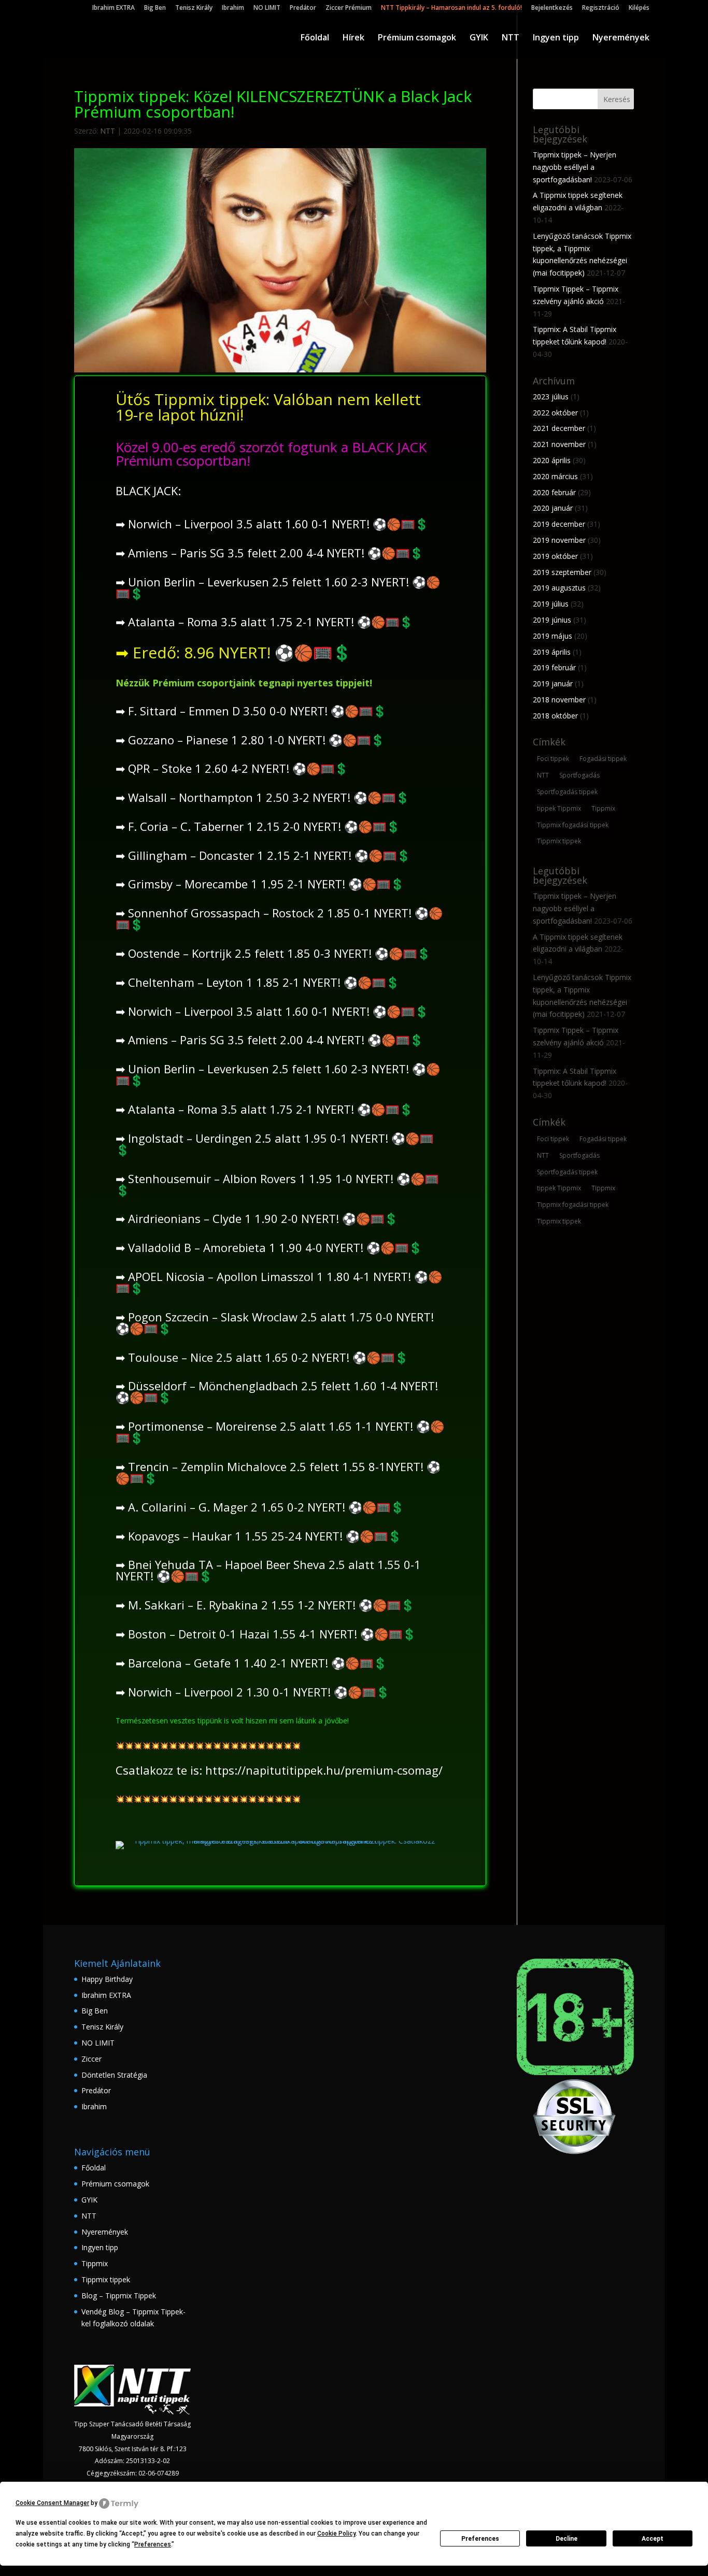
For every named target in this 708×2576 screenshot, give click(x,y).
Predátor (303, 8)
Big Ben (155, 8)
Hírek (353, 38)
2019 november (559, 540)
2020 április (552, 460)
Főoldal (315, 38)
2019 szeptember (562, 572)
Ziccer (91, 2059)
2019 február (554, 667)
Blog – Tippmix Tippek (119, 2296)
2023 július (551, 397)
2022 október (555, 413)
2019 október (555, 556)
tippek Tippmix (559, 808)
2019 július (551, 604)
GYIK (479, 38)
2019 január (553, 683)
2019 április (552, 652)
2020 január (553, 508)
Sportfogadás (579, 775)
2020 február (554, 492)
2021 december (559, 428)
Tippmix (603, 808)
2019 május (553, 636)
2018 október (555, 716)
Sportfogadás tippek (567, 792)
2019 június (552, 620)
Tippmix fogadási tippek (573, 825)
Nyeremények (621, 38)
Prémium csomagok (417, 38)
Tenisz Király (194, 8)
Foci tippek (553, 759)
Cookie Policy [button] (336, 2534)
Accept (653, 2539)
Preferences (480, 2539)
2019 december (559, 524)
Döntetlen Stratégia (114, 2075)
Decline (567, 2539)
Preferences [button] (153, 2544)
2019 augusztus (559, 588)
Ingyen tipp (556, 38)
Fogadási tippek (603, 759)
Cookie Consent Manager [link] (52, 2503)
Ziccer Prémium (349, 8)
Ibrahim (233, 8)
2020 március (555, 476)
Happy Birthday (107, 1979)
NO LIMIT (267, 8)
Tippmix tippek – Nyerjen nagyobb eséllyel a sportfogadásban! (575, 167)
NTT (511, 38)
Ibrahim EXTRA (114, 8)
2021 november (559, 444)
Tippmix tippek (559, 841)
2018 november (559, 700)
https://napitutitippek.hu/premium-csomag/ (324, 1770)
